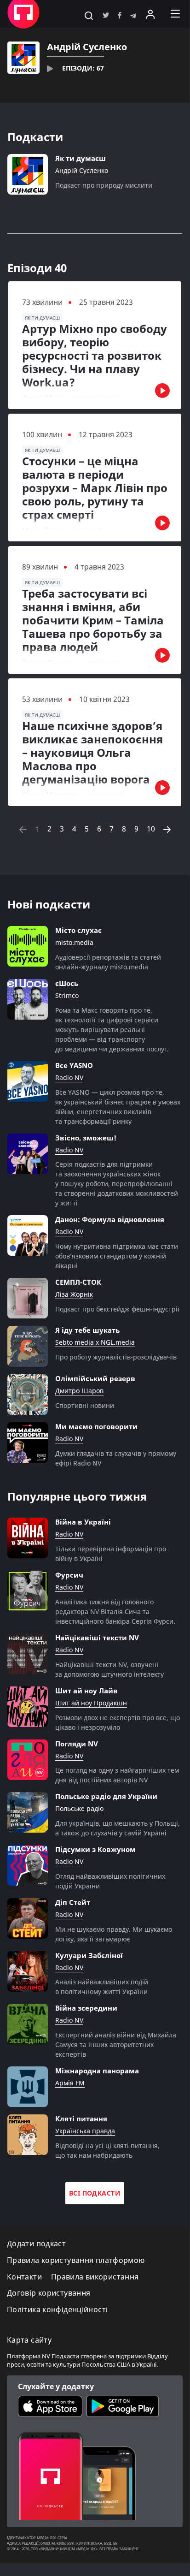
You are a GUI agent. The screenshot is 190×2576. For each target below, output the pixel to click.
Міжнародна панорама (97, 2071)
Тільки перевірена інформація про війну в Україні (111, 1554)
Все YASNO (74, 1065)
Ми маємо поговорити (96, 1426)
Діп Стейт (73, 1902)
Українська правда (85, 2131)
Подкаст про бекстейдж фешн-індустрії (117, 1309)
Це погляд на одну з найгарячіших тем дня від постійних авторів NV (117, 1775)
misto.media (74, 943)
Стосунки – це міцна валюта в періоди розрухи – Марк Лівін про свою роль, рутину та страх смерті (95, 488)
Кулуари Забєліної (89, 1955)
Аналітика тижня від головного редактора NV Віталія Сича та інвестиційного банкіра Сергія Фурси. (115, 1611)
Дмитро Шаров (79, 1391)
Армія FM (70, 2083)
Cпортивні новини (85, 1405)
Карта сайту (29, 2340)
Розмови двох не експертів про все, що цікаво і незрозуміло (118, 1722)
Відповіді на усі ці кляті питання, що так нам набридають (107, 2150)
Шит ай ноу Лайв (86, 1691)
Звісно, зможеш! (86, 1138)
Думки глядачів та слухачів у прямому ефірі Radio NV (116, 1458)
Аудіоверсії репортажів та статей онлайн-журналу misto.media (108, 962)
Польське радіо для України (106, 1796)
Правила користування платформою (76, 2260)
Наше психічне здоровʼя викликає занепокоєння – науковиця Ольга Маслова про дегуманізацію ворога (92, 753)
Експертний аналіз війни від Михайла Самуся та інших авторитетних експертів (116, 2045)
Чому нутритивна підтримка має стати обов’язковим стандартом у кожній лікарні (117, 1256)
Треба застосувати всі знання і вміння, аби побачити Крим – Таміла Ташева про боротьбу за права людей (93, 620)
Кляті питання (81, 2119)
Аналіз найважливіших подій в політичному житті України (102, 1987)
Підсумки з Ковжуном (95, 1849)
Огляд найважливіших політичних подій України (110, 1881)
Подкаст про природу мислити (104, 185)
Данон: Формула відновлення (110, 1219)
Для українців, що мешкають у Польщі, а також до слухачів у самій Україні (118, 1828)
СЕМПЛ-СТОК (78, 1282)
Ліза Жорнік (74, 1295)
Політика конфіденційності (57, 2310)
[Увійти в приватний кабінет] (150, 14)
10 (151, 829)
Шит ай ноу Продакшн (91, 1703)
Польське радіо (79, 1809)
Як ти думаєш (81, 158)
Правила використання (95, 2277)
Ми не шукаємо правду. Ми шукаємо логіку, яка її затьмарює (114, 1934)
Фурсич (69, 1575)
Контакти (24, 2277)
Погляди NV (77, 1744)
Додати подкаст (36, 2244)
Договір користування (49, 2293)
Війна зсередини (86, 2008)
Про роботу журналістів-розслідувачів (116, 1357)
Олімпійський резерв (95, 1378)
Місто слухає (78, 930)
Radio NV (69, 1078)
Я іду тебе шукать (87, 1330)
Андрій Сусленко (82, 171)
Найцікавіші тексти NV (97, 1638)
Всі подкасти (95, 2193)
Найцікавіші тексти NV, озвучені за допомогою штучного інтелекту (109, 1669)
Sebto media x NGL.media (95, 1343)
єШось (67, 983)
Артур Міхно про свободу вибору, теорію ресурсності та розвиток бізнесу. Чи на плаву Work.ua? (95, 356)
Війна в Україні (83, 1522)
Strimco (67, 996)
